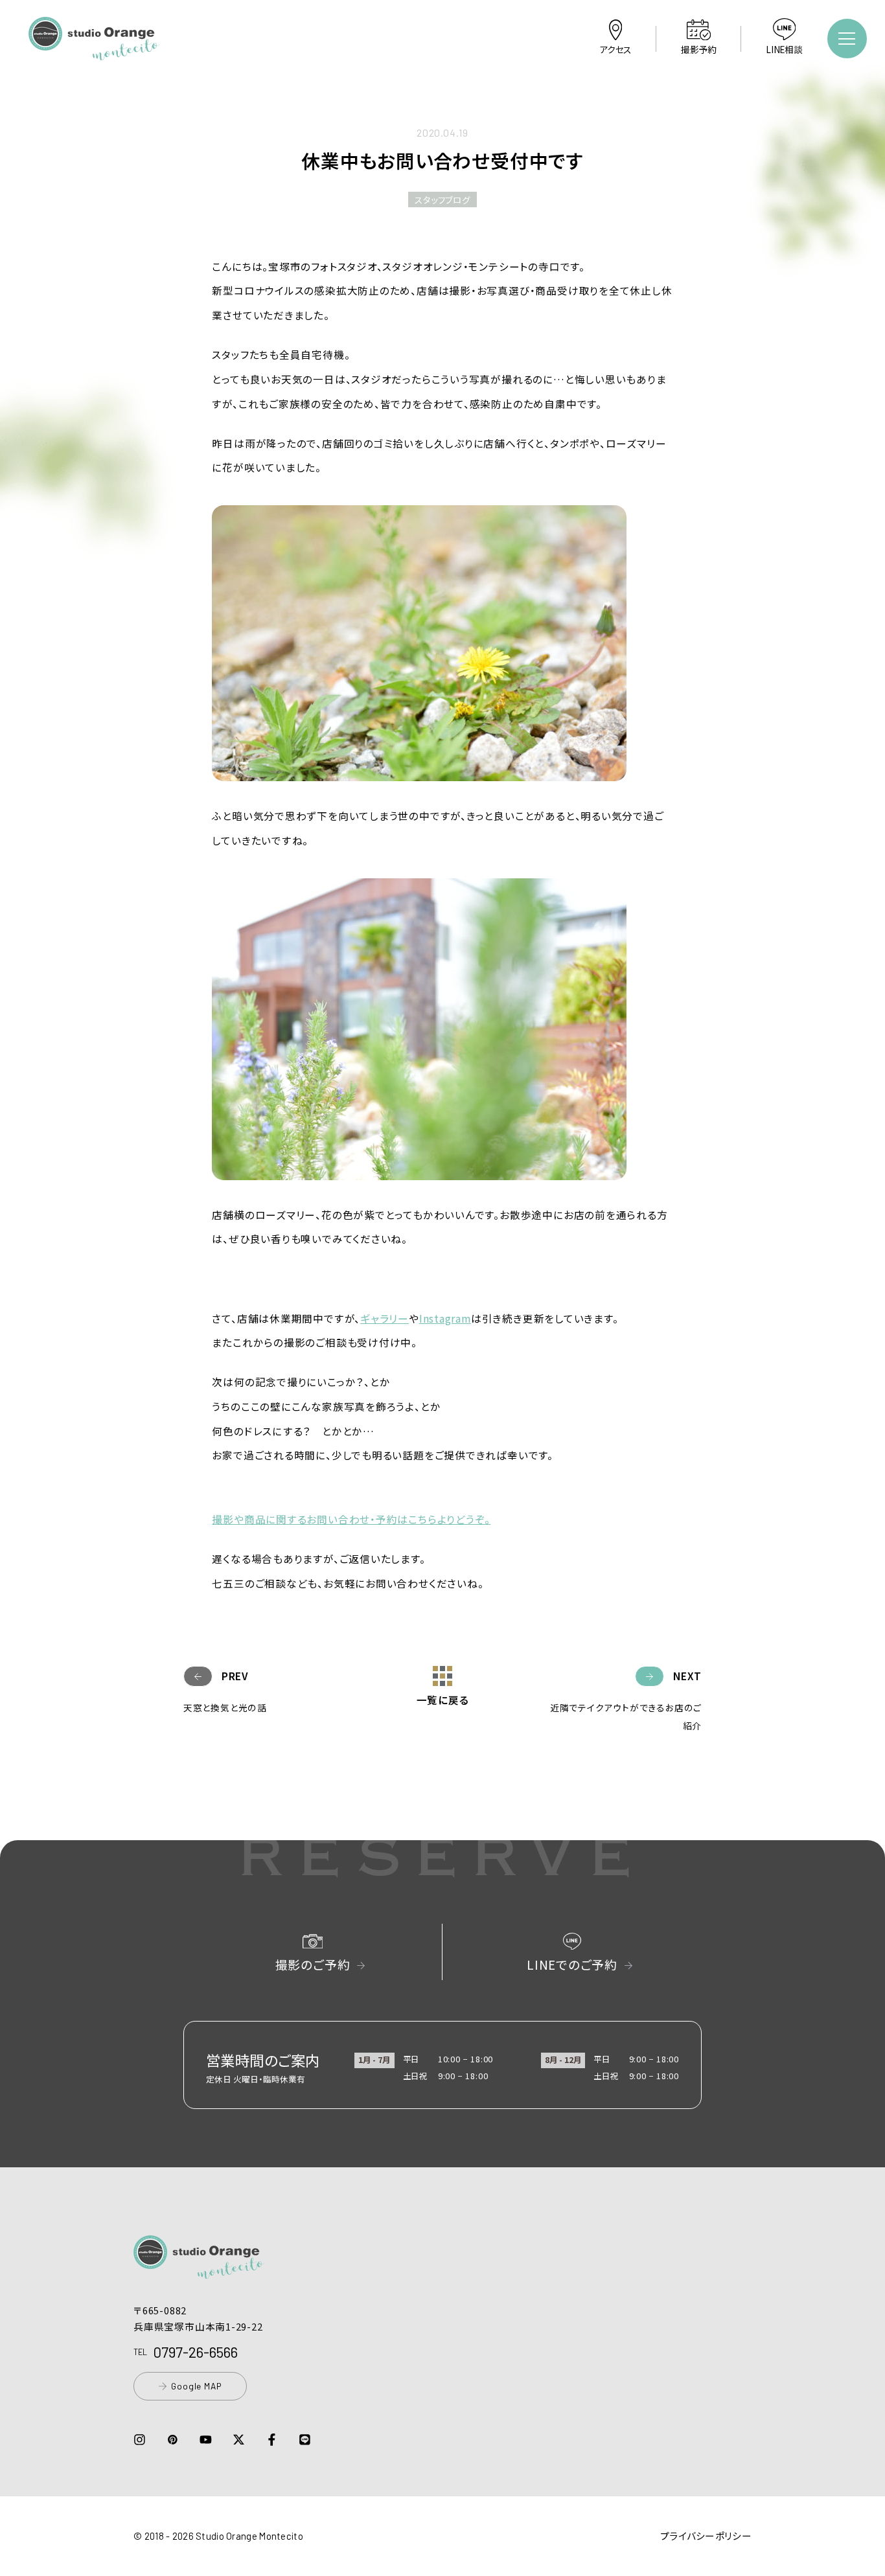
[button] (94, 51)
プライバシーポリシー (706, 2536)
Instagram (445, 1318)
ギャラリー (385, 1318)
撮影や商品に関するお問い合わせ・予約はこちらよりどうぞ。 (351, 1519)
